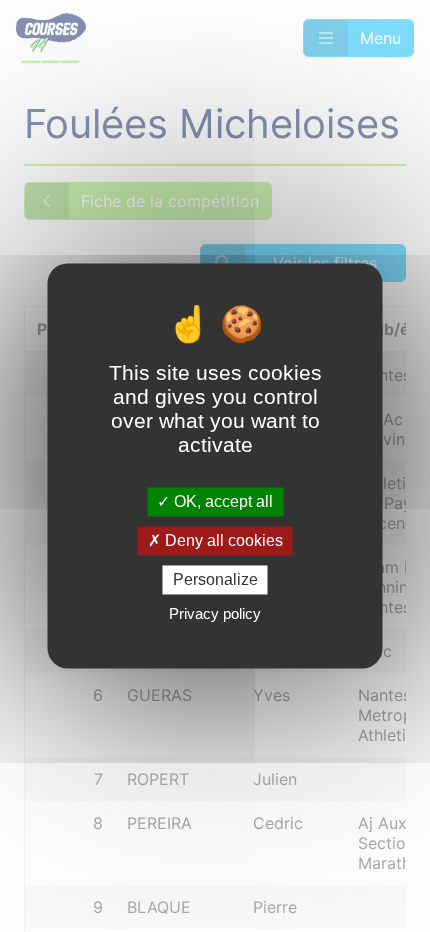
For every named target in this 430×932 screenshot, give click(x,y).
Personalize (215, 579)
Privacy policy (215, 614)
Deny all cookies (222, 540)
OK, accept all (221, 501)
